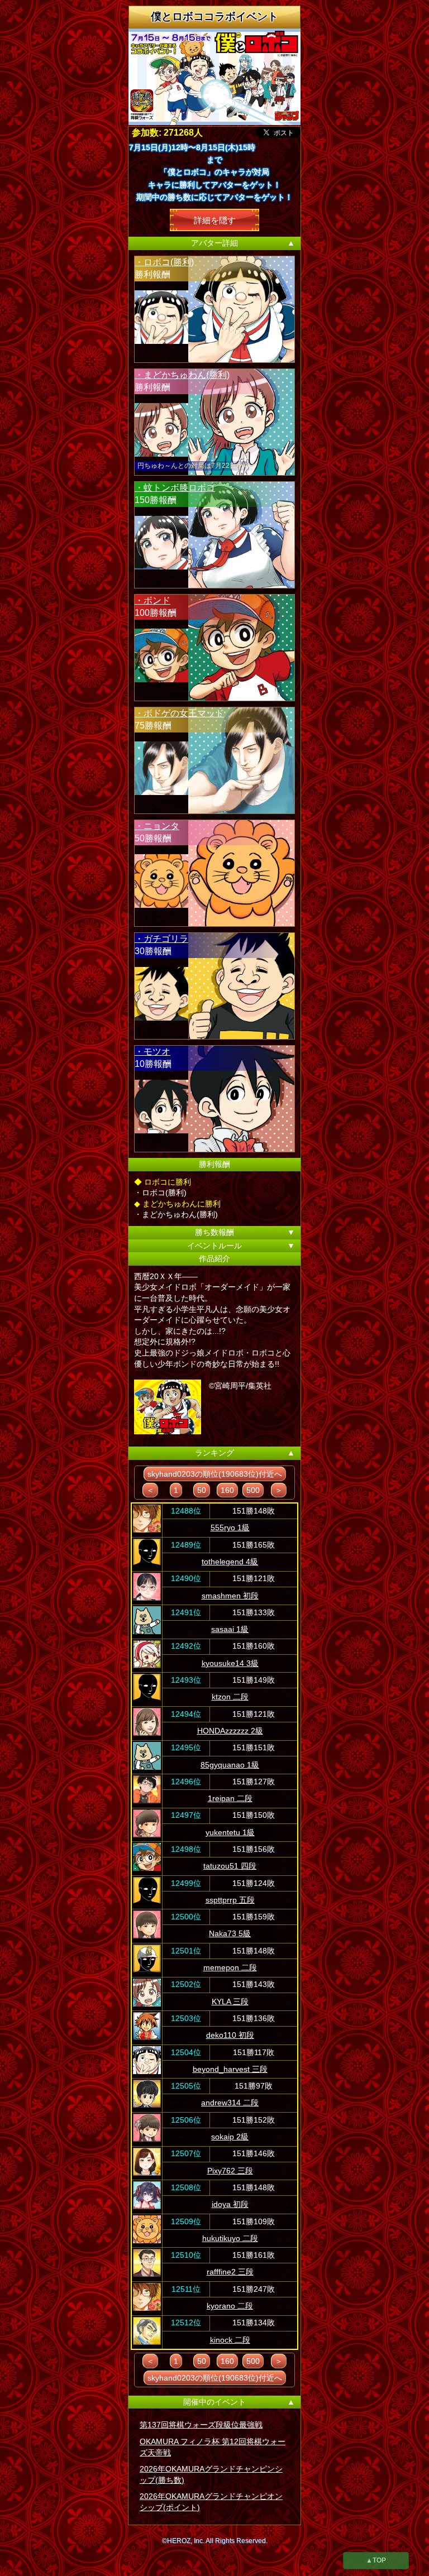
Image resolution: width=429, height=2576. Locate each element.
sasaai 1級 (230, 1629)
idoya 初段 (230, 2204)
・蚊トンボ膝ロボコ (175, 488)
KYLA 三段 (230, 2002)
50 (202, 1490)
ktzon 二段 (230, 1697)
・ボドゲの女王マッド (179, 713)
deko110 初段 (230, 2035)
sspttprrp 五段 (230, 1900)
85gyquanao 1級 (230, 1765)
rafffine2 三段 (230, 2272)
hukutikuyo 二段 (230, 2238)
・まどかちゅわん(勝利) (182, 375)
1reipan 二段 (230, 1798)
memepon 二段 (230, 1967)
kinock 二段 (230, 2340)
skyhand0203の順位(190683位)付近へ (215, 1474)
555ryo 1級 (230, 1528)
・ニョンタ (157, 826)
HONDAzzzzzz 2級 (230, 1731)
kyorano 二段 (230, 2306)
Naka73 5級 (230, 1933)
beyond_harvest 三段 (230, 2069)
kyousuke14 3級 (230, 1663)
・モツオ (152, 1052)
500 (253, 1490)
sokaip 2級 (230, 2137)
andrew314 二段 (230, 2103)
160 (227, 1490)
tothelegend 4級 (230, 1562)
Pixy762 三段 (230, 2171)
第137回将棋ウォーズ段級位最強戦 (201, 2425)
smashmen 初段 (230, 1596)
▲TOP (376, 2560)
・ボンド (152, 600)
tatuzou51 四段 (230, 1866)
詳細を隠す (215, 220)
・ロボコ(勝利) (164, 262)
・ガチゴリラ (161, 939)
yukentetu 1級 (230, 1832)
